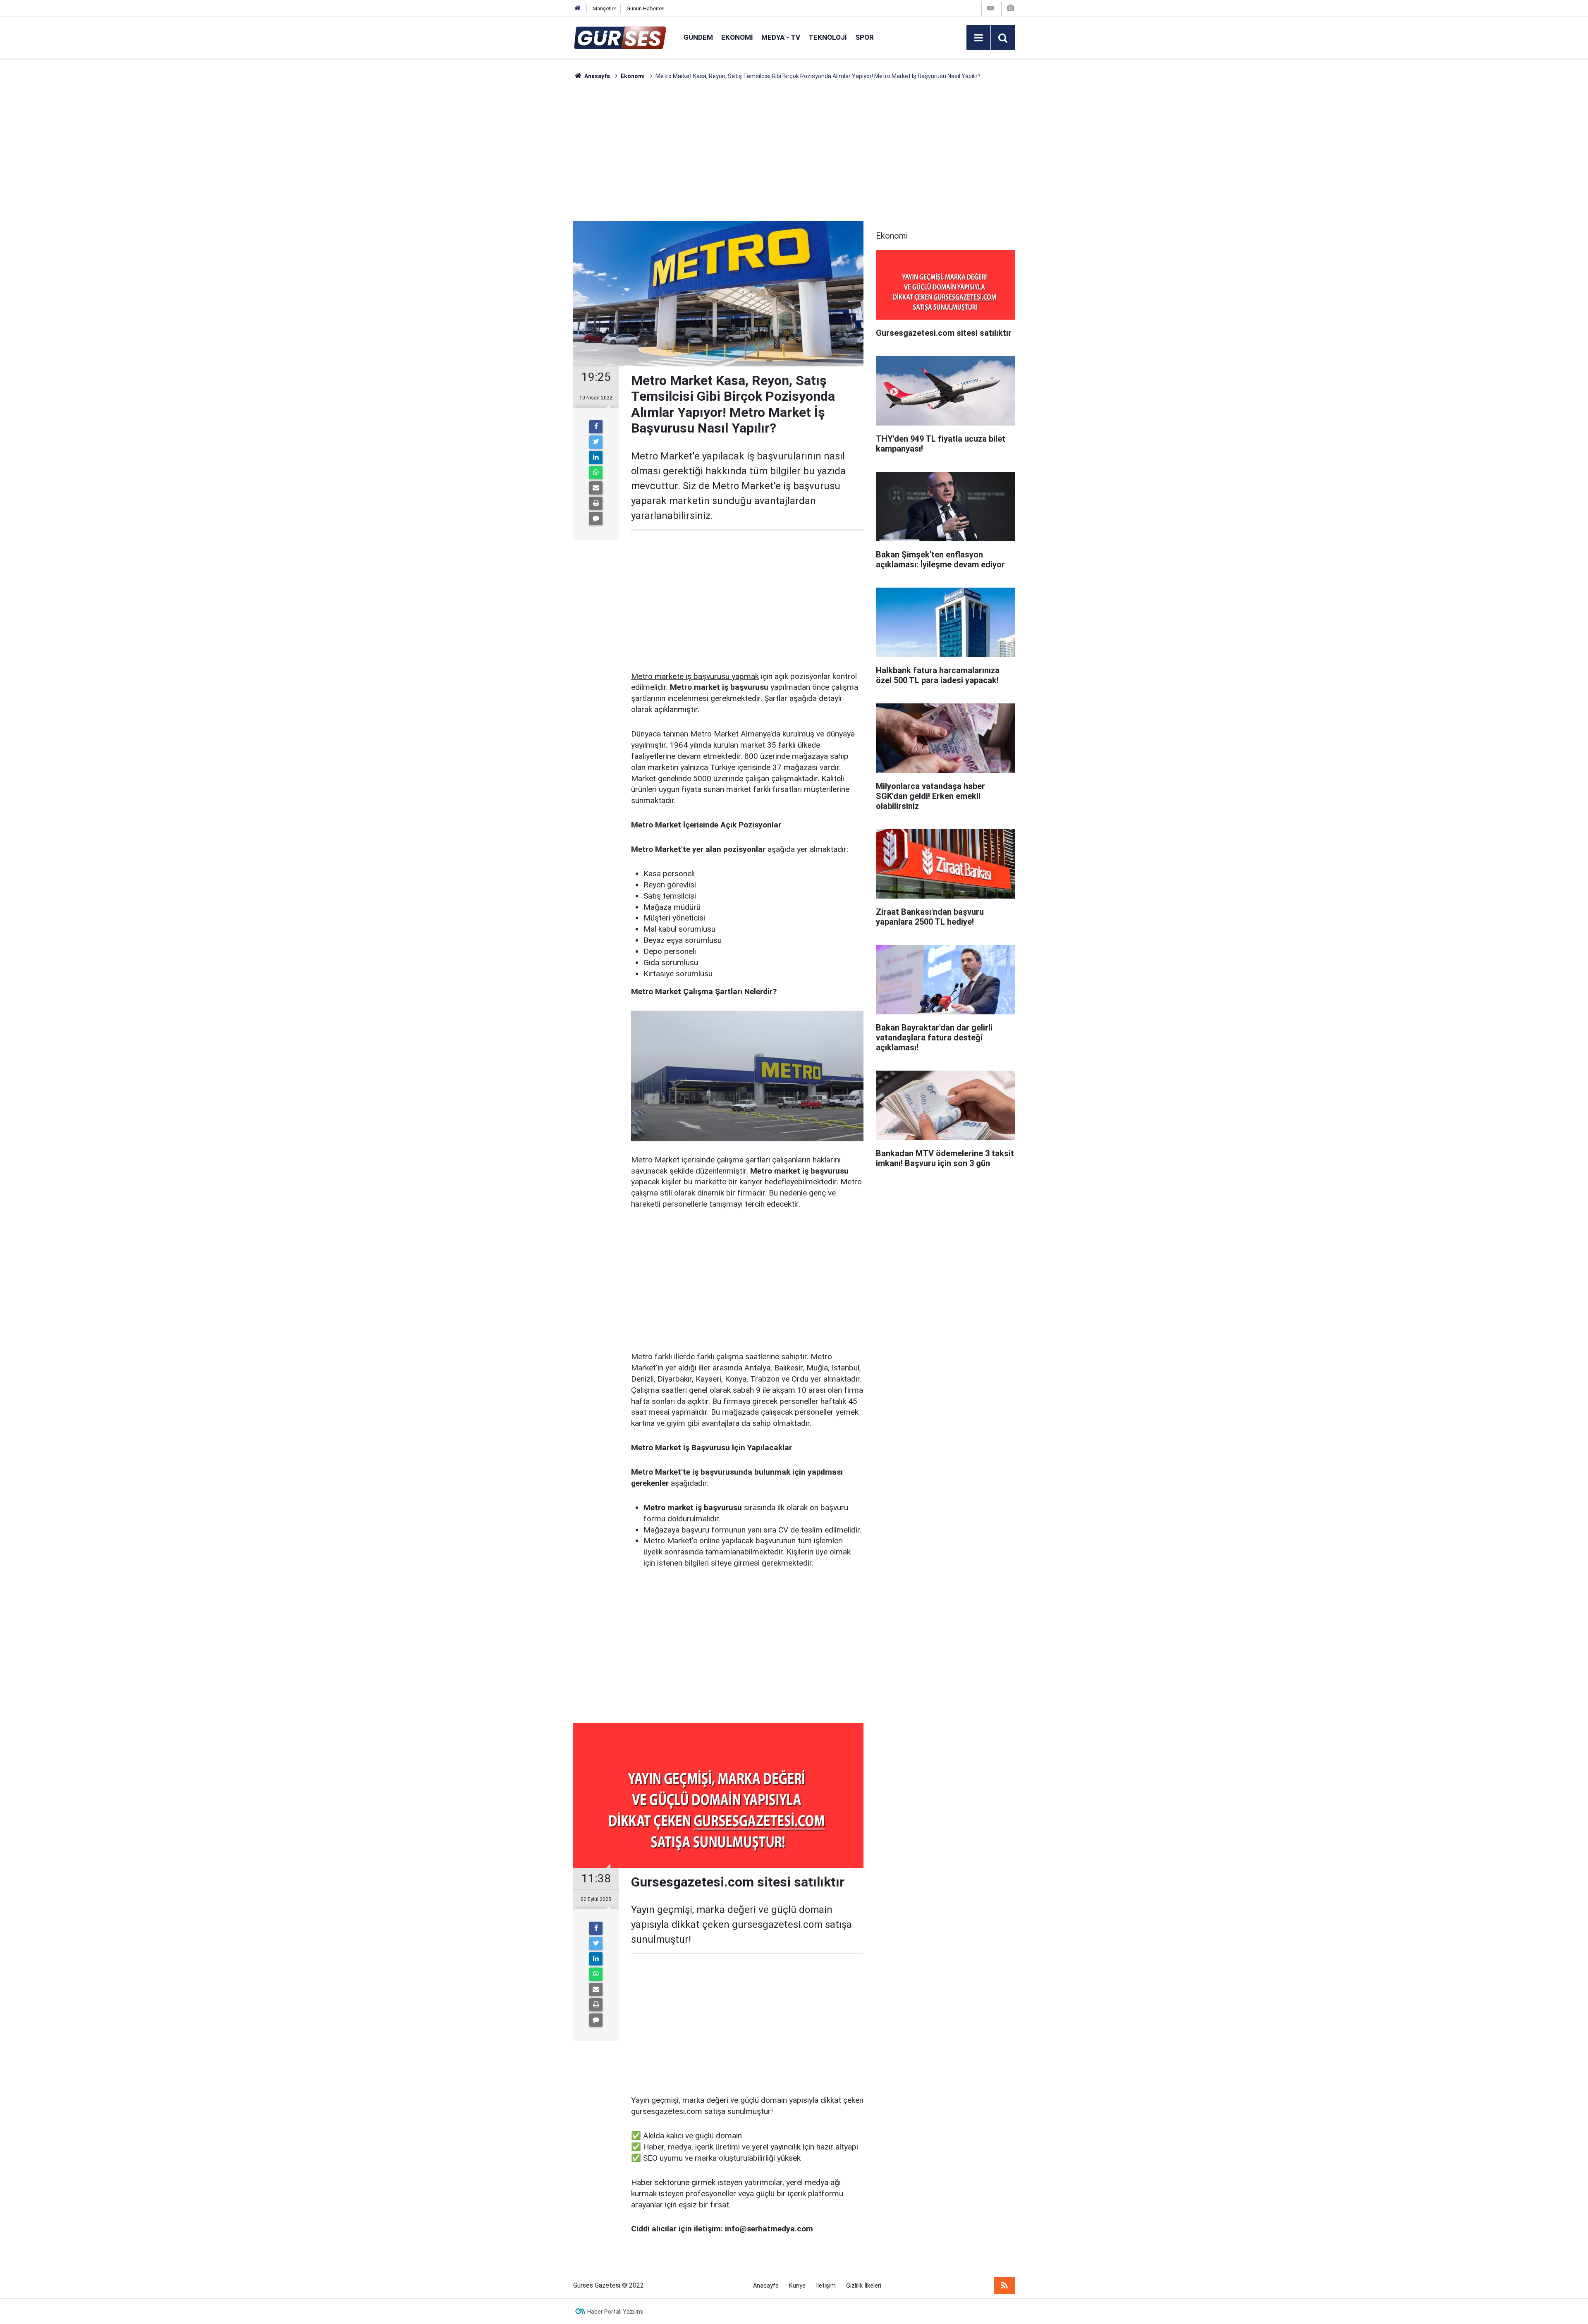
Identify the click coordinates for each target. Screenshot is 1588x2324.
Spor (865, 37)
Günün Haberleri (646, 8)
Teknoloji (828, 37)
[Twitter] (596, 442)
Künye (797, 2286)
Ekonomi (737, 37)
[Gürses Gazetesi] (620, 37)
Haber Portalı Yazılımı (615, 2312)
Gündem (698, 37)
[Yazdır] (596, 503)
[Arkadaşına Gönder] (596, 488)
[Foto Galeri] (1010, 8)
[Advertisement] (534, 205)
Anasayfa (766, 2286)
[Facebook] (596, 427)
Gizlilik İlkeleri (864, 2286)
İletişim (826, 2286)
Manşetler (604, 8)
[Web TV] (990, 8)
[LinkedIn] (596, 457)
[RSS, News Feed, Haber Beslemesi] (1004, 2286)
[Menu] (978, 38)
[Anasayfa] (578, 8)
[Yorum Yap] (596, 519)
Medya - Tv (781, 37)
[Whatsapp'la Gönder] (596, 473)
